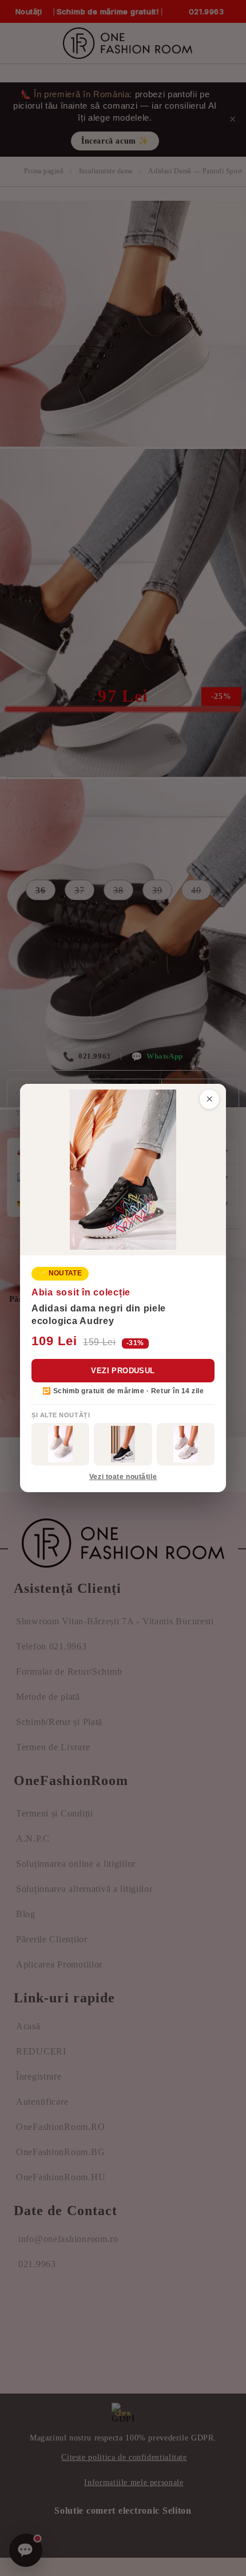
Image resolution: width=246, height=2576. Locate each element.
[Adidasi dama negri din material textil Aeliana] (123, 1444)
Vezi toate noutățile (123, 1477)
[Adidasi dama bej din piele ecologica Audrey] (60, 1444)
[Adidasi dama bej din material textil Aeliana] (186, 1444)
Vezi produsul (123, 1371)
